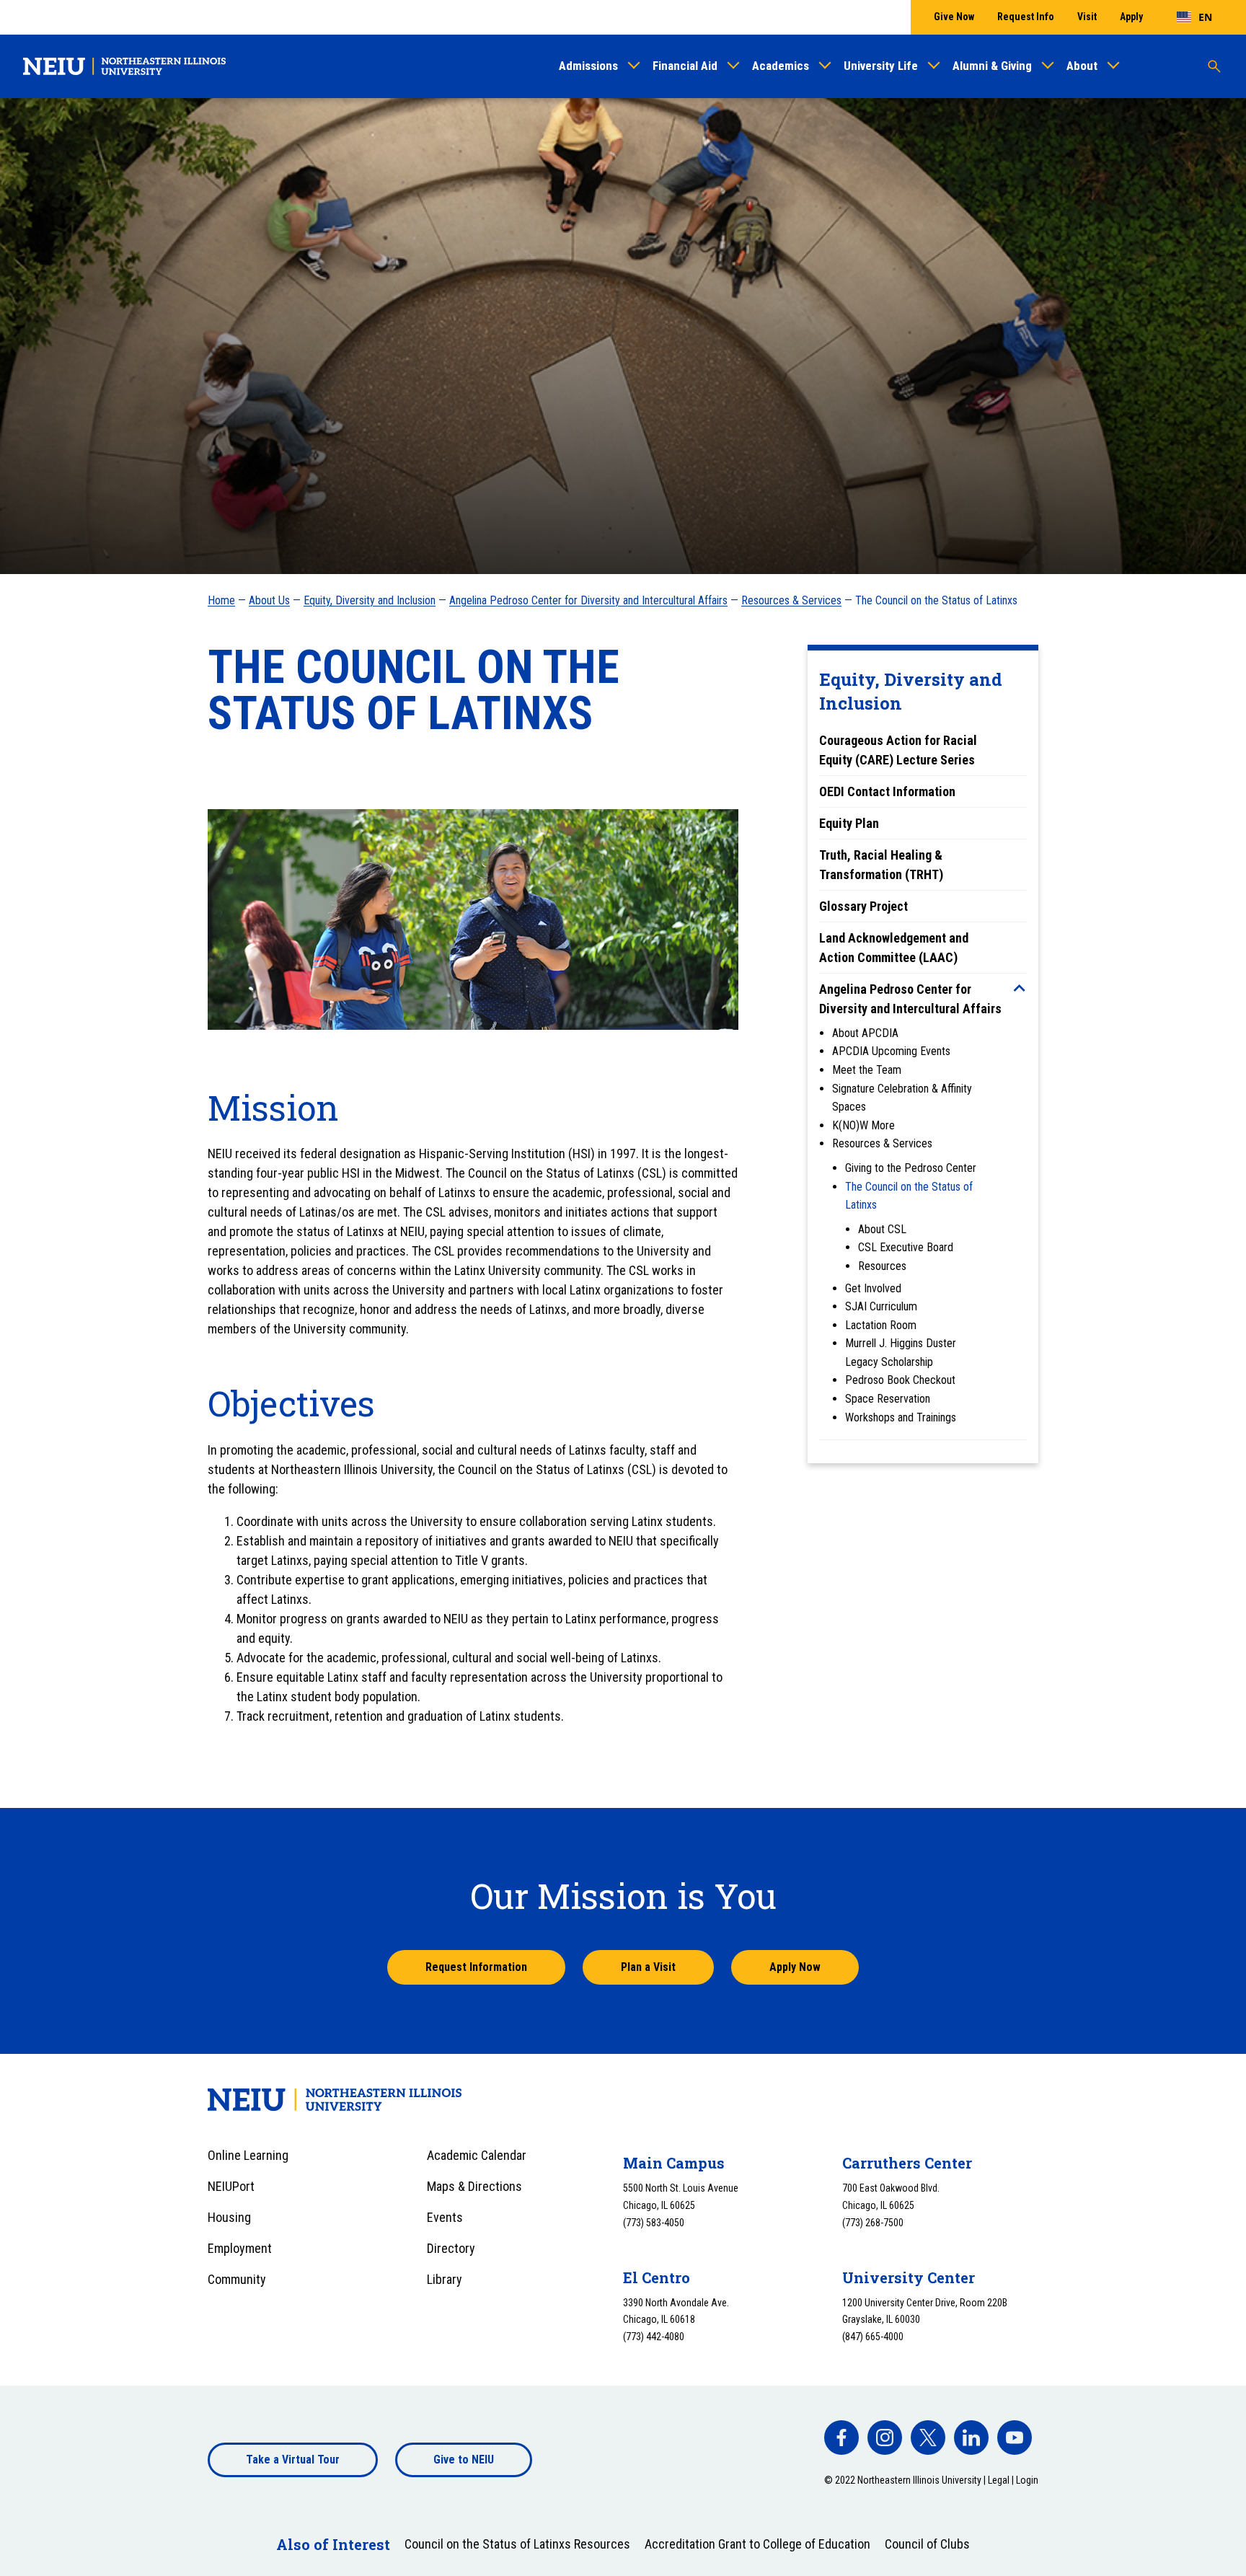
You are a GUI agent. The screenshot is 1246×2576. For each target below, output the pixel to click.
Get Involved (873, 1288)
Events (445, 2217)
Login (1027, 2480)
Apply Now (795, 1967)
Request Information (476, 1967)
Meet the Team (867, 1070)
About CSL (882, 1229)
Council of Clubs (927, 2544)
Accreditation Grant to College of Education (757, 2544)
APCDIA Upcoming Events (891, 1051)
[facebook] (841, 2438)
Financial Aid (685, 66)
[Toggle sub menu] (1020, 988)
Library (445, 2279)
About (1082, 66)
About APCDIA (865, 1033)
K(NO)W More (863, 1125)
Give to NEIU (464, 2460)
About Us (269, 600)
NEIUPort (231, 2186)
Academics (781, 66)
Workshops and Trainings (901, 1417)
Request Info (1026, 17)
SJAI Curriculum (881, 1306)
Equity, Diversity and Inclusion (370, 600)
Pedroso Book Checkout (900, 1380)
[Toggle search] (1214, 66)
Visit (1087, 17)
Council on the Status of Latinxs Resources (517, 2544)
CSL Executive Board (906, 1247)
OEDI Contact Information (887, 791)
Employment (240, 2248)
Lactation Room (881, 1325)
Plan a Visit (648, 1967)
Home (221, 600)
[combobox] (1194, 17)
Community (237, 2279)
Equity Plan (849, 823)
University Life (881, 66)
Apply (1131, 17)
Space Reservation (888, 1399)
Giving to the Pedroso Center (911, 1168)
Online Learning (248, 2155)
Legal (999, 2480)
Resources (882, 1266)
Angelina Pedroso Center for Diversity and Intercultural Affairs (588, 600)
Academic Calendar (477, 2155)
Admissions (588, 66)
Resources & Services (791, 600)
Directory (451, 2248)
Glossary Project (863, 906)
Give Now (954, 17)
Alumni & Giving (992, 66)
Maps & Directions (474, 2186)
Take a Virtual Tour (293, 2460)
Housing (229, 2217)
